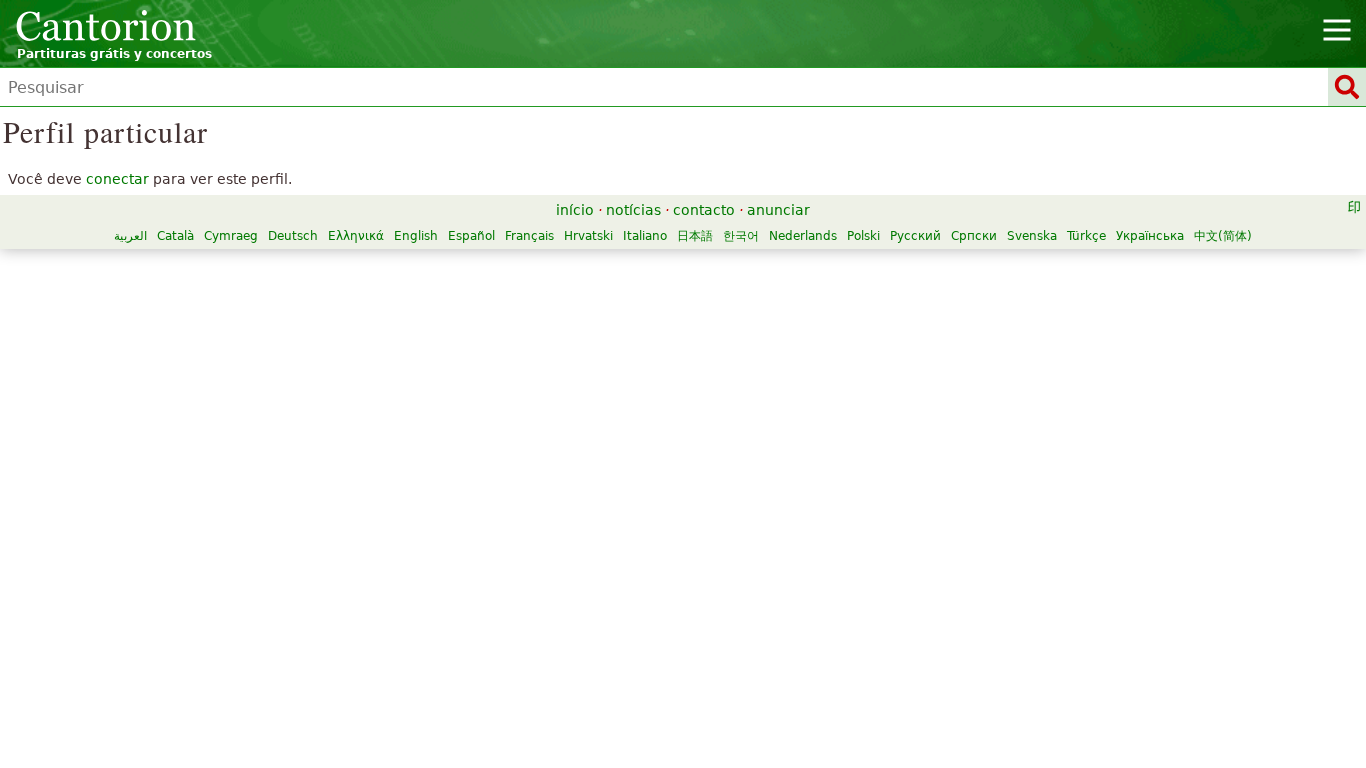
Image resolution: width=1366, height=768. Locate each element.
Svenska (1032, 236)
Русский (915, 236)
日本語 (695, 236)
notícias (633, 210)
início (575, 210)
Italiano (645, 236)
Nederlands (803, 236)
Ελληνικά (356, 236)
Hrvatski (588, 236)
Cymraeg (231, 236)
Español (471, 236)
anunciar (778, 210)
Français (529, 236)
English (416, 236)
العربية (130, 236)
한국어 (741, 236)
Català (175, 236)
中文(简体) (1223, 236)
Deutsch (293, 236)
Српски (974, 236)
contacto (704, 210)
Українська (1150, 236)
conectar (117, 179)
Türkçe (1086, 236)
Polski (863, 236)
